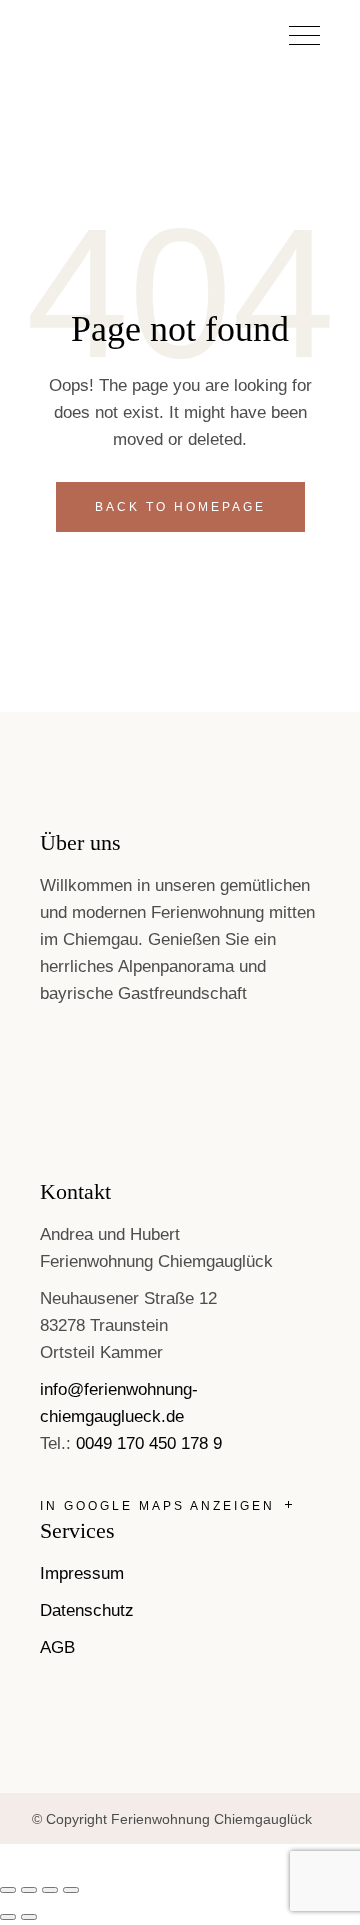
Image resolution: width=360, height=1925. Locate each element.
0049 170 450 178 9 (149, 1443)
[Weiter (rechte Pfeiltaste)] (29, 1917)
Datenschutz (87, 1610)
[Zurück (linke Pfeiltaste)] (8, 1917)
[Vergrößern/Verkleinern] (8, 1890)
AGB (57, 1647)
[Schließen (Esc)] (71, 1890)
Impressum (82, 1573)
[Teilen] (50, 1890)
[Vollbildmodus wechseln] (29, 1890)
